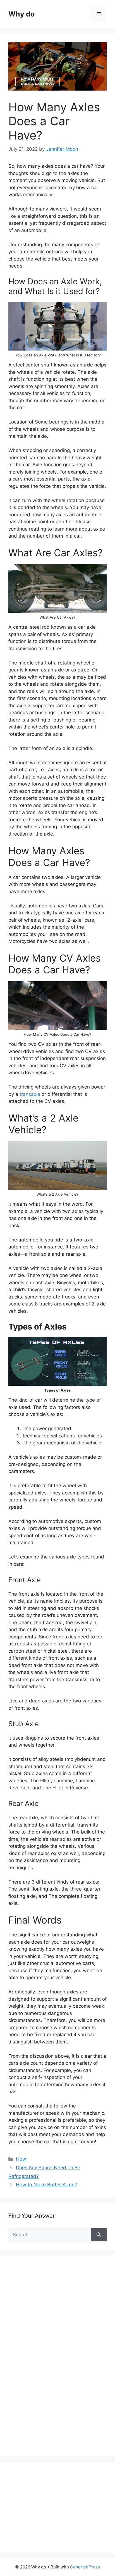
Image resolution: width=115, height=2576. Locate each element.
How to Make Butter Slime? (46, 2185)
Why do (21, 14)
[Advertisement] (50, 2362)
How (21, 2159)
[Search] (99, 2235)
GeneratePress (85, 2567)
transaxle (30, 1094)
